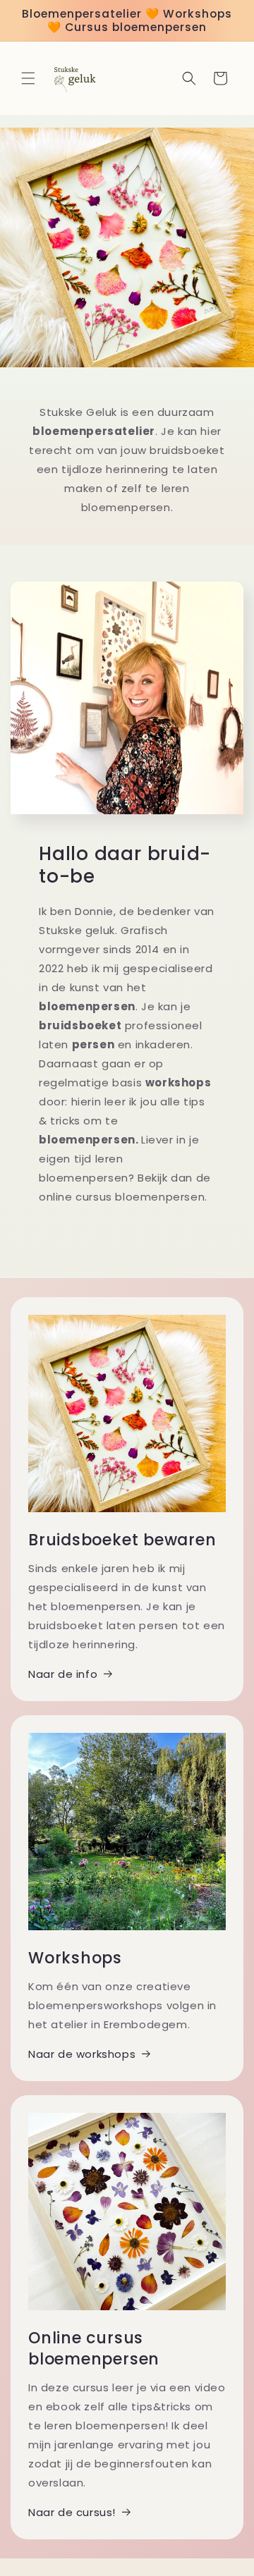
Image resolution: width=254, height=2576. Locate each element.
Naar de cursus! (72, 2512)
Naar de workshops (82, 2054)
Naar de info (63, 1674)
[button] (28, 78)
